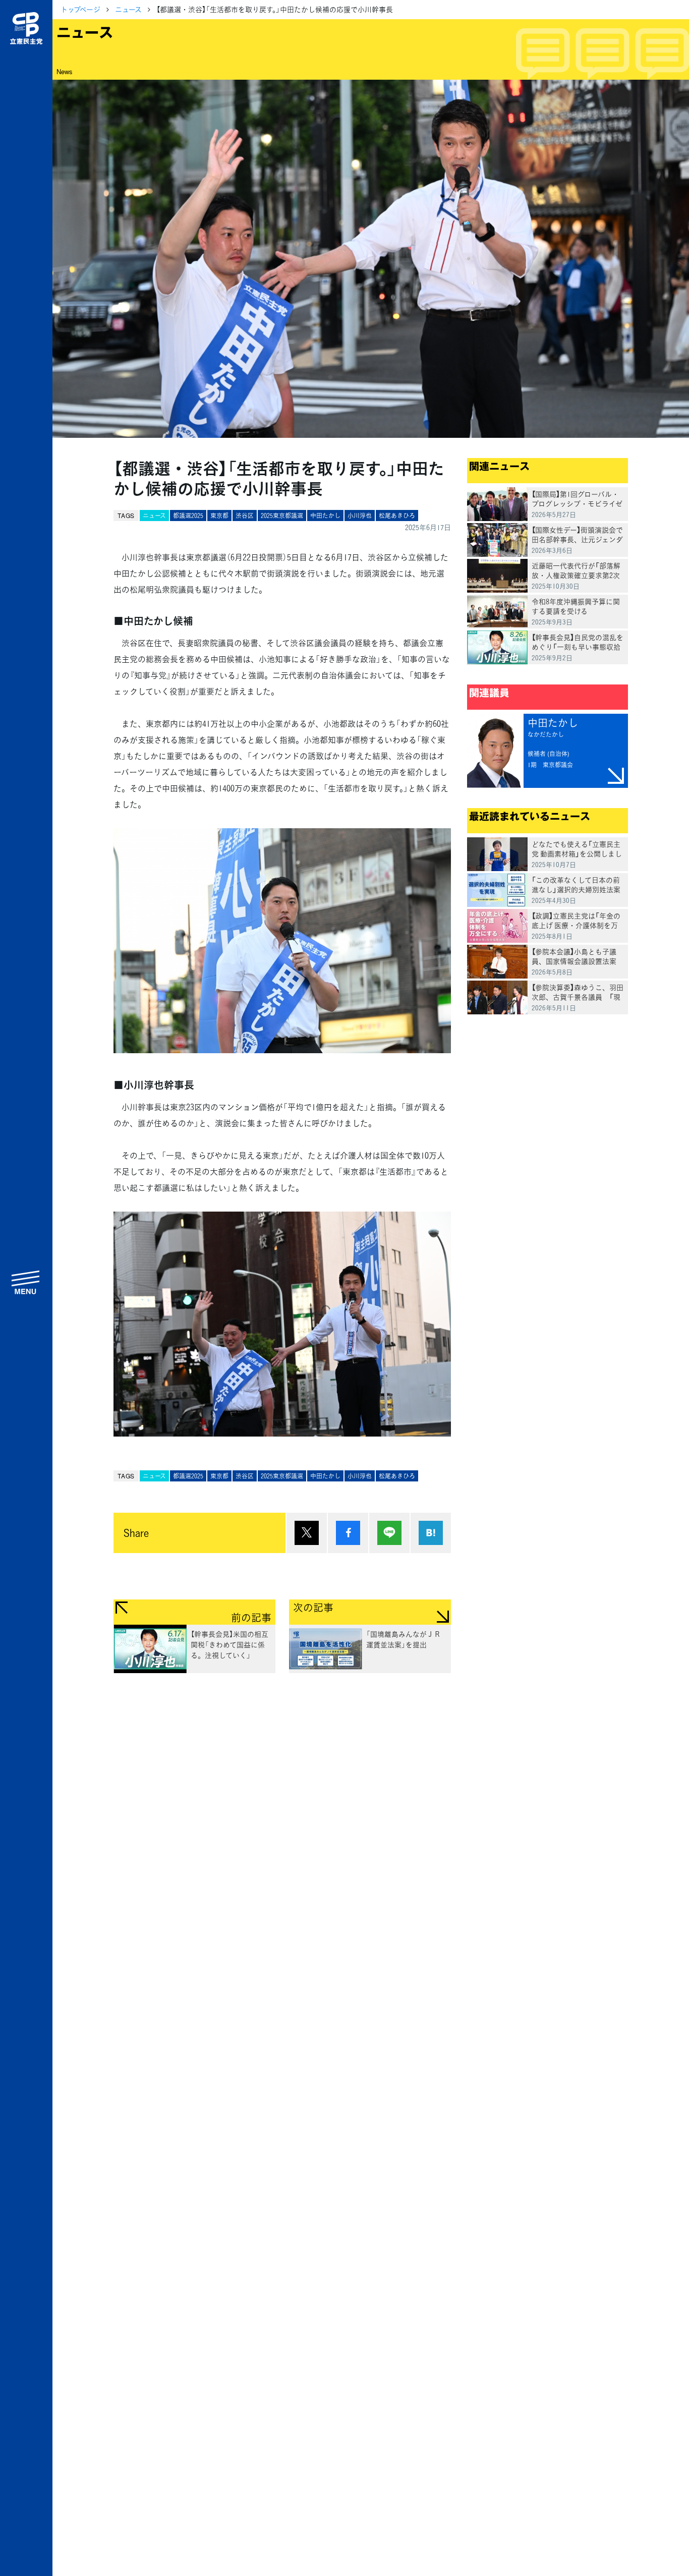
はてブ (431, 1533)
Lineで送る (389, 1533)
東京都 (219, 516)
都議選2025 (188, 516)
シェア (348, 1533)
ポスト (307, 1533)
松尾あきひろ (397, 516)
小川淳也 (360, 516)
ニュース (128, 9)
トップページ (80, 9)
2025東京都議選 (282, 516)
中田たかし (325, 516)
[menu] (26, 1282)
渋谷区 (245, 516)
